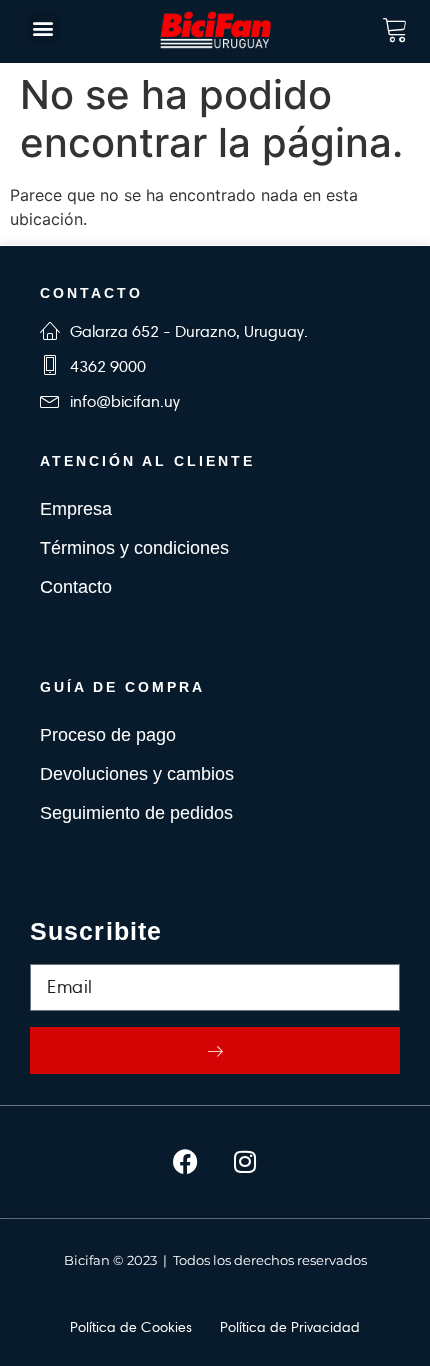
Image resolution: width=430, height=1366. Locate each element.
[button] (43, 27)
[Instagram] (245, 1162)
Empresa (76, 509)
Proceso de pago (108, 735)
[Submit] (215, 1050)
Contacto (76, 587)
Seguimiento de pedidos (136, 813)
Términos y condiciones (134, 548)
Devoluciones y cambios (137, 774)
